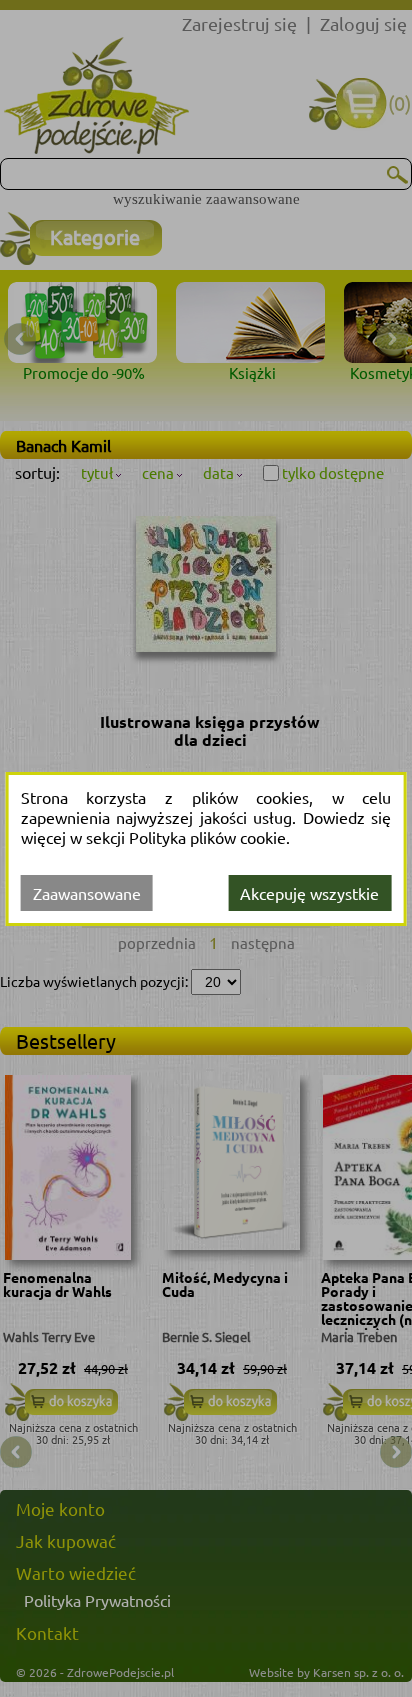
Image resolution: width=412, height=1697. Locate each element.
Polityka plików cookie (207, 837)
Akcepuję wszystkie (309, 893)
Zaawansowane (87, 893)
